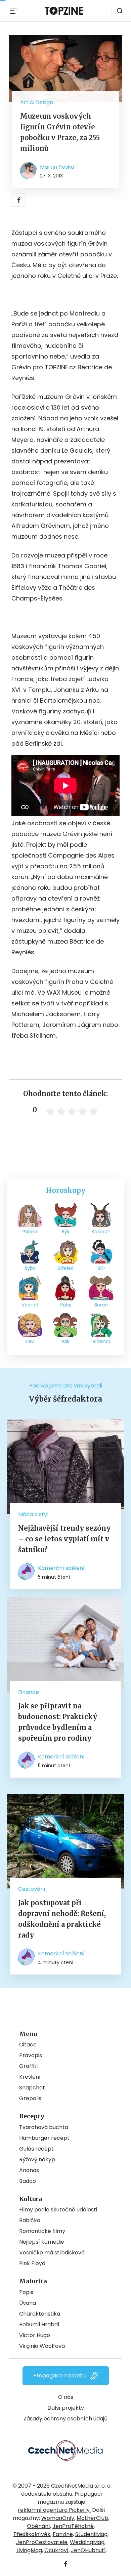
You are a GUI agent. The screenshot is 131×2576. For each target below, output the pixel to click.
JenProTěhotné (73, 2526)
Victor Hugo (35, 2335)
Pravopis (31, 2055)
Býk (66, 1232)
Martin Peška (57, 167)
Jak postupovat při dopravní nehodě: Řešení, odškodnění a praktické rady (62, 1919)
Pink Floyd (32, 2263)
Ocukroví (56, 2550)
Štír (101, 1268)
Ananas (29, 2170)
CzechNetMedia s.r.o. (78, 2486)
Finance (29, 1692)
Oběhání (38, 2526)
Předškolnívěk (32, 2534)
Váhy (66, 1305)
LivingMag (29, 2550)
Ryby (30, 1268)
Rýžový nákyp (37, 2159)
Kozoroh (101, 1232)
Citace (28, 2045)
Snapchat (32, 2088)
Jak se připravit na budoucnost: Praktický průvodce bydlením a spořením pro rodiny (58, 1722)
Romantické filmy (42, 2231)
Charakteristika (40, 2314)
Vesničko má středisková (52, 2253)
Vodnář (30, 1305)
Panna (30, 1232)
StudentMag (91, 2534)
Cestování (32, 1889)
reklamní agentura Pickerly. (54, 2510)
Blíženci (101, 1341)
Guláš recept (36, 2149)
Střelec (66, 1268)
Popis (26, 2292)
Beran (101, 1305)
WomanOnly (58, 2518)
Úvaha (28, 2303)
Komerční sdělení (61, 1568)
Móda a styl (33, 1514)
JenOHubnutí (88, 2550)
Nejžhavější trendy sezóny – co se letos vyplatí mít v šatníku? (64, 1539)
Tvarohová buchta (44, 2127)
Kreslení (30, 2077)
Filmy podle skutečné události (58, 2210)
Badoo (28, 2181)
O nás (66, 2397)
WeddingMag (87, 2542)
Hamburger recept (44, 2138)
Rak (65, 1341)
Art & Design (37, 102)
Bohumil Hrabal (39, 2324)
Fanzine (63, 2534)
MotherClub (92, 2518)
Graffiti (28, 2066)
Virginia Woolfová (42, 2346)
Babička (30, 2220)
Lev (30, 1341)
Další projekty (66, 2408)
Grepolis (30, 2098)
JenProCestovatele (42, 2542)
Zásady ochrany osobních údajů (65, 2419)
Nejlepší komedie (42, 2242)
